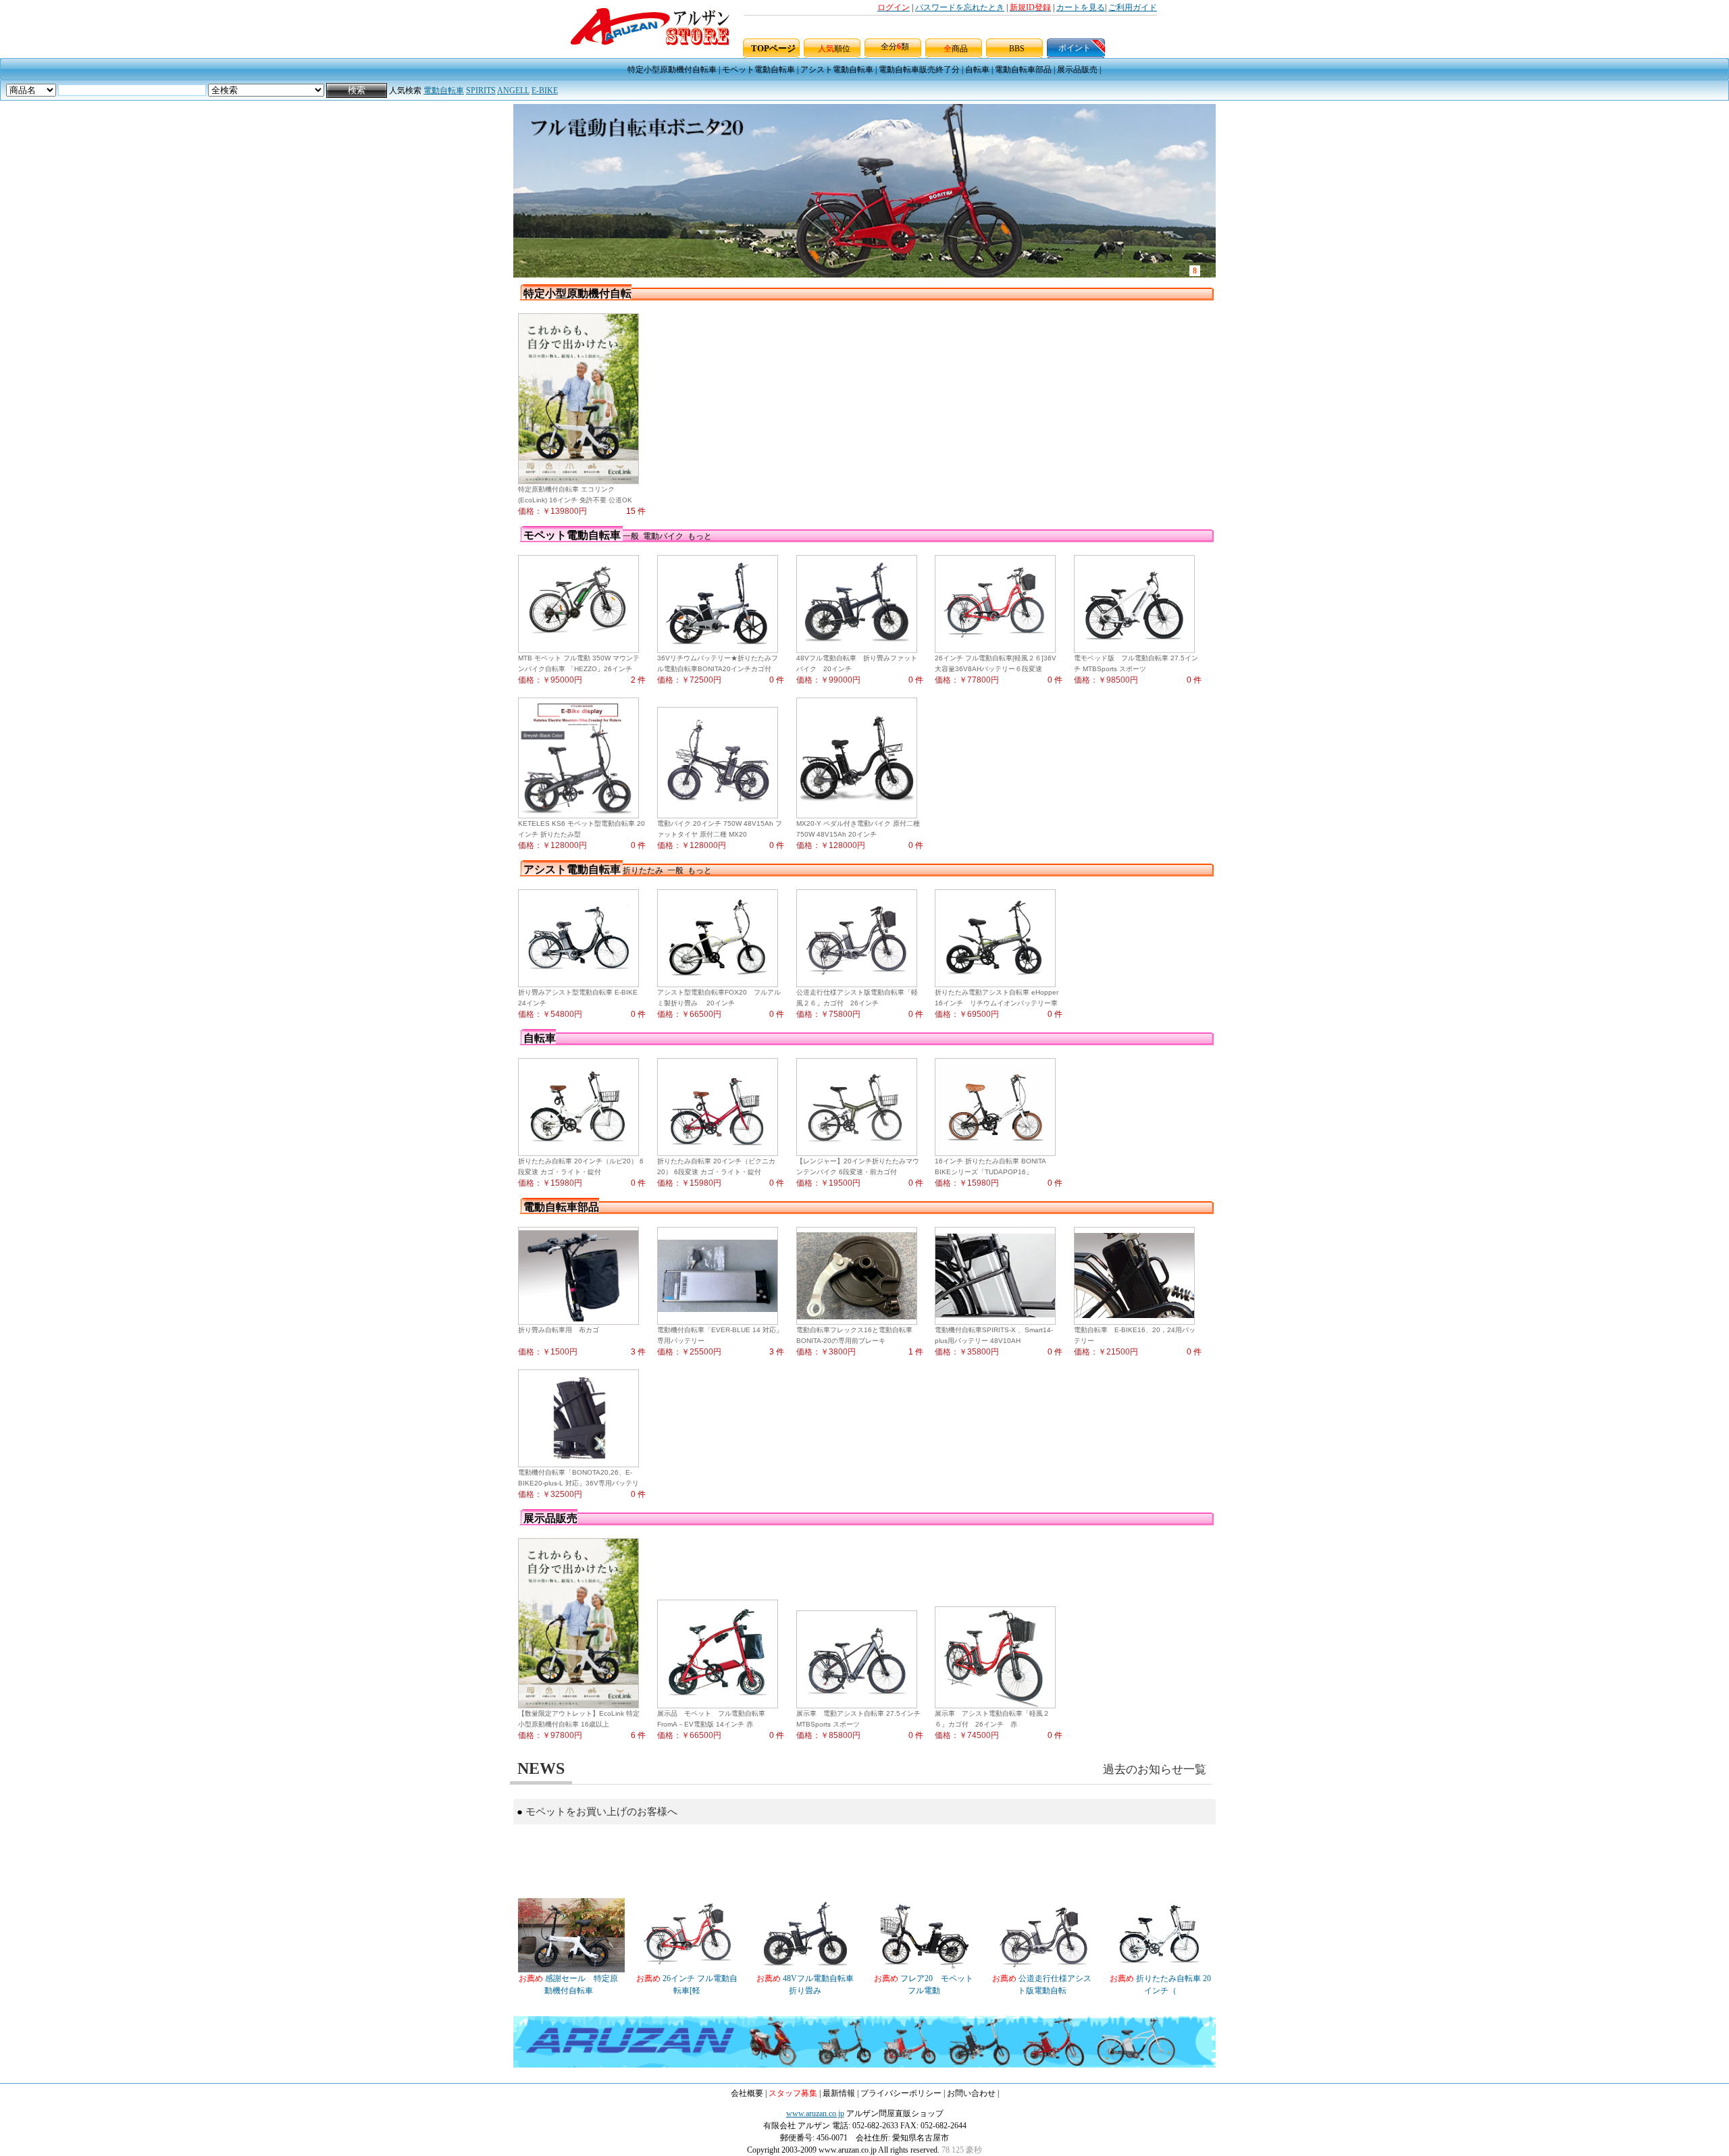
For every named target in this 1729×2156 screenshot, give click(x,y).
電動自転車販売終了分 (919, 70)
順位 (834, 49)
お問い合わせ (971, 2093)
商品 (956, 49)
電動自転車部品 (1023, 70)
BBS (1017, 49)
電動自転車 (444, 90)
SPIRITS (481, 90)
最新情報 (839, 2093)
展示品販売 (1077, 70)
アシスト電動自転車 (837, 70)
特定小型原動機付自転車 (672, 70)
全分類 (895, 47)
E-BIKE (545, 90)
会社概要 (747, 2093)
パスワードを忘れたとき (960, 7)
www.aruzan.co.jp (815, 2113)
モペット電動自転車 (758, 70)
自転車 (977, 70)
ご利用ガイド (1133, 7)
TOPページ (773, 48)
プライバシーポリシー (901, 2093)
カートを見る (1081, 7)
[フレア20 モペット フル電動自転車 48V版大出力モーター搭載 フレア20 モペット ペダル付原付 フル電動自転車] (924, 1970)
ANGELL (513, 90)
